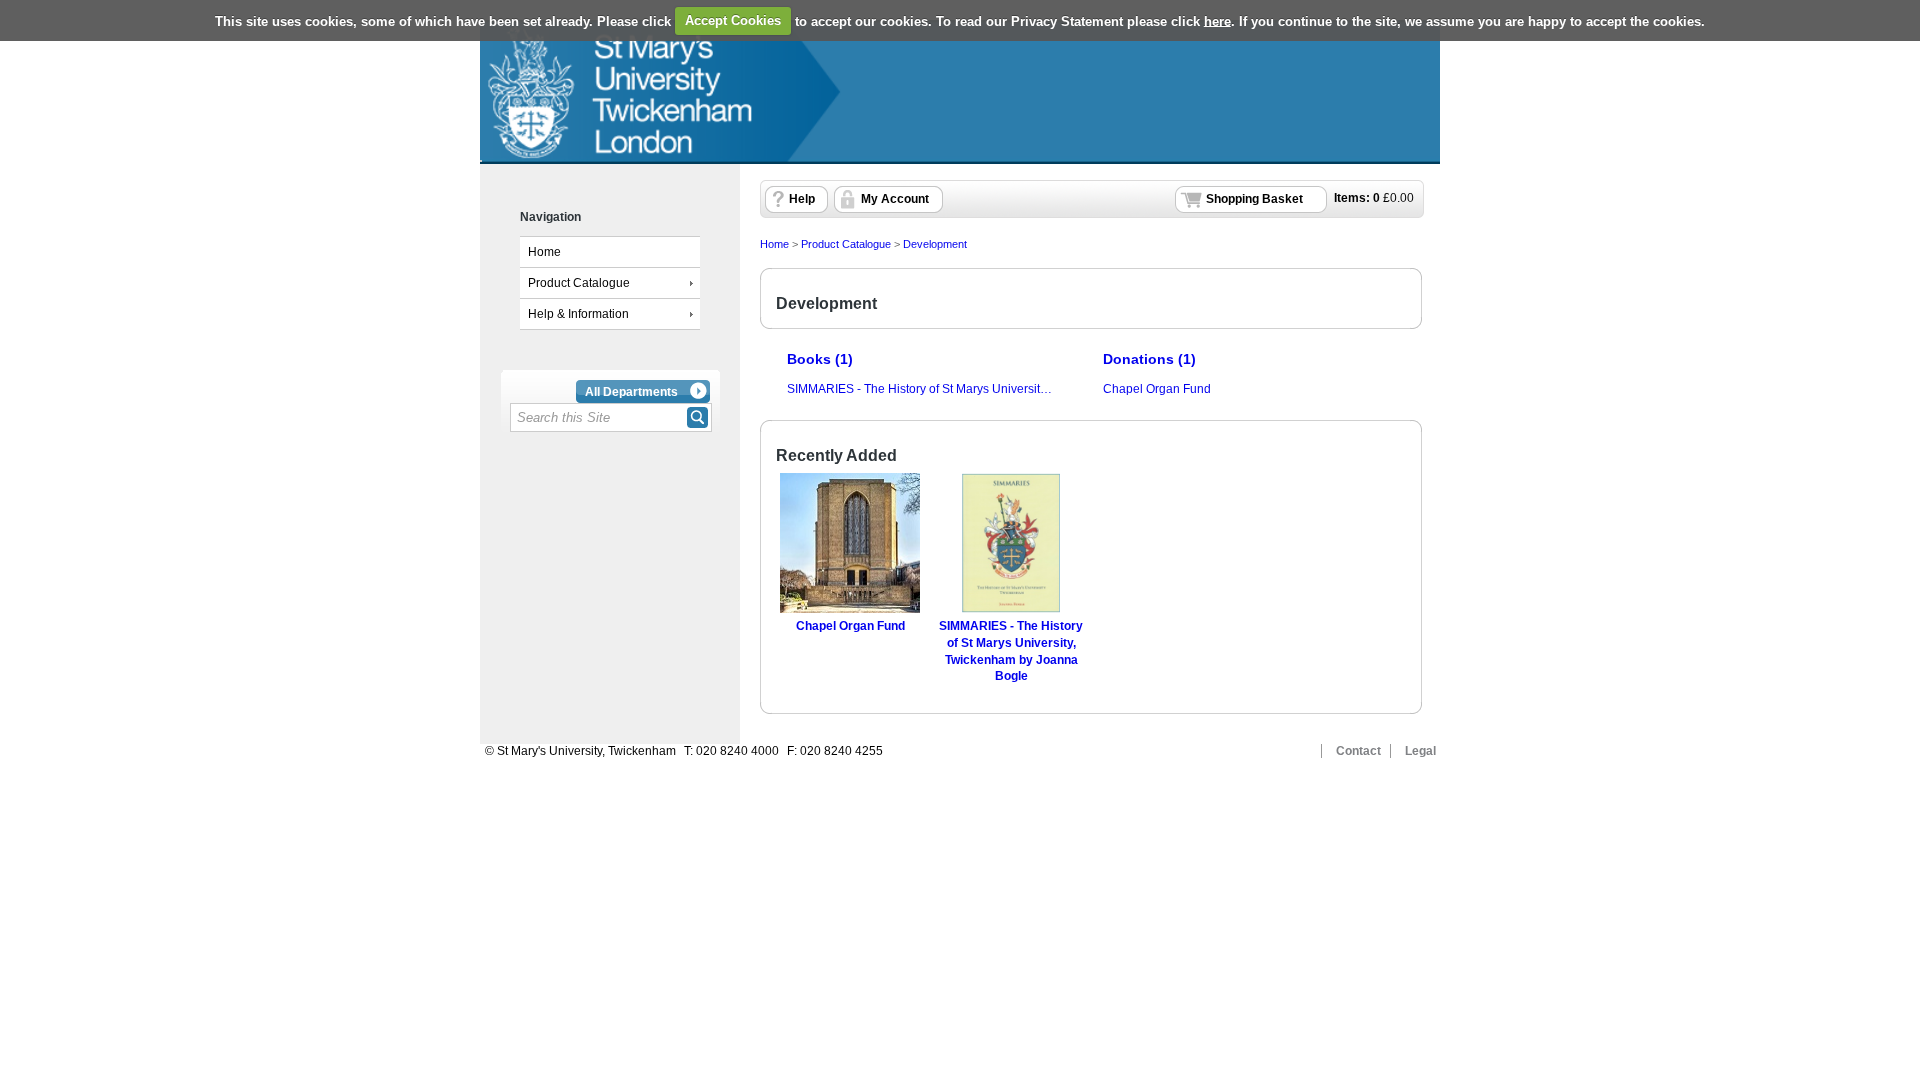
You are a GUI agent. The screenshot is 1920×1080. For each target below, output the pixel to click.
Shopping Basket (1254, 199)
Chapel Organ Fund (1157, 389)
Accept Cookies (733, 20)
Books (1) (820, 359)
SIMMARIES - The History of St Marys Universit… (919, 389)
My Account (895, 199)
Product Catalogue (579, 283)
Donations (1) (1149, 359)
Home (544, 252)
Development (935, 244)
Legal (1420, 751)
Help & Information (578, 314)
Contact (1358, 751)
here (1217, 20)
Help (802, 199)
